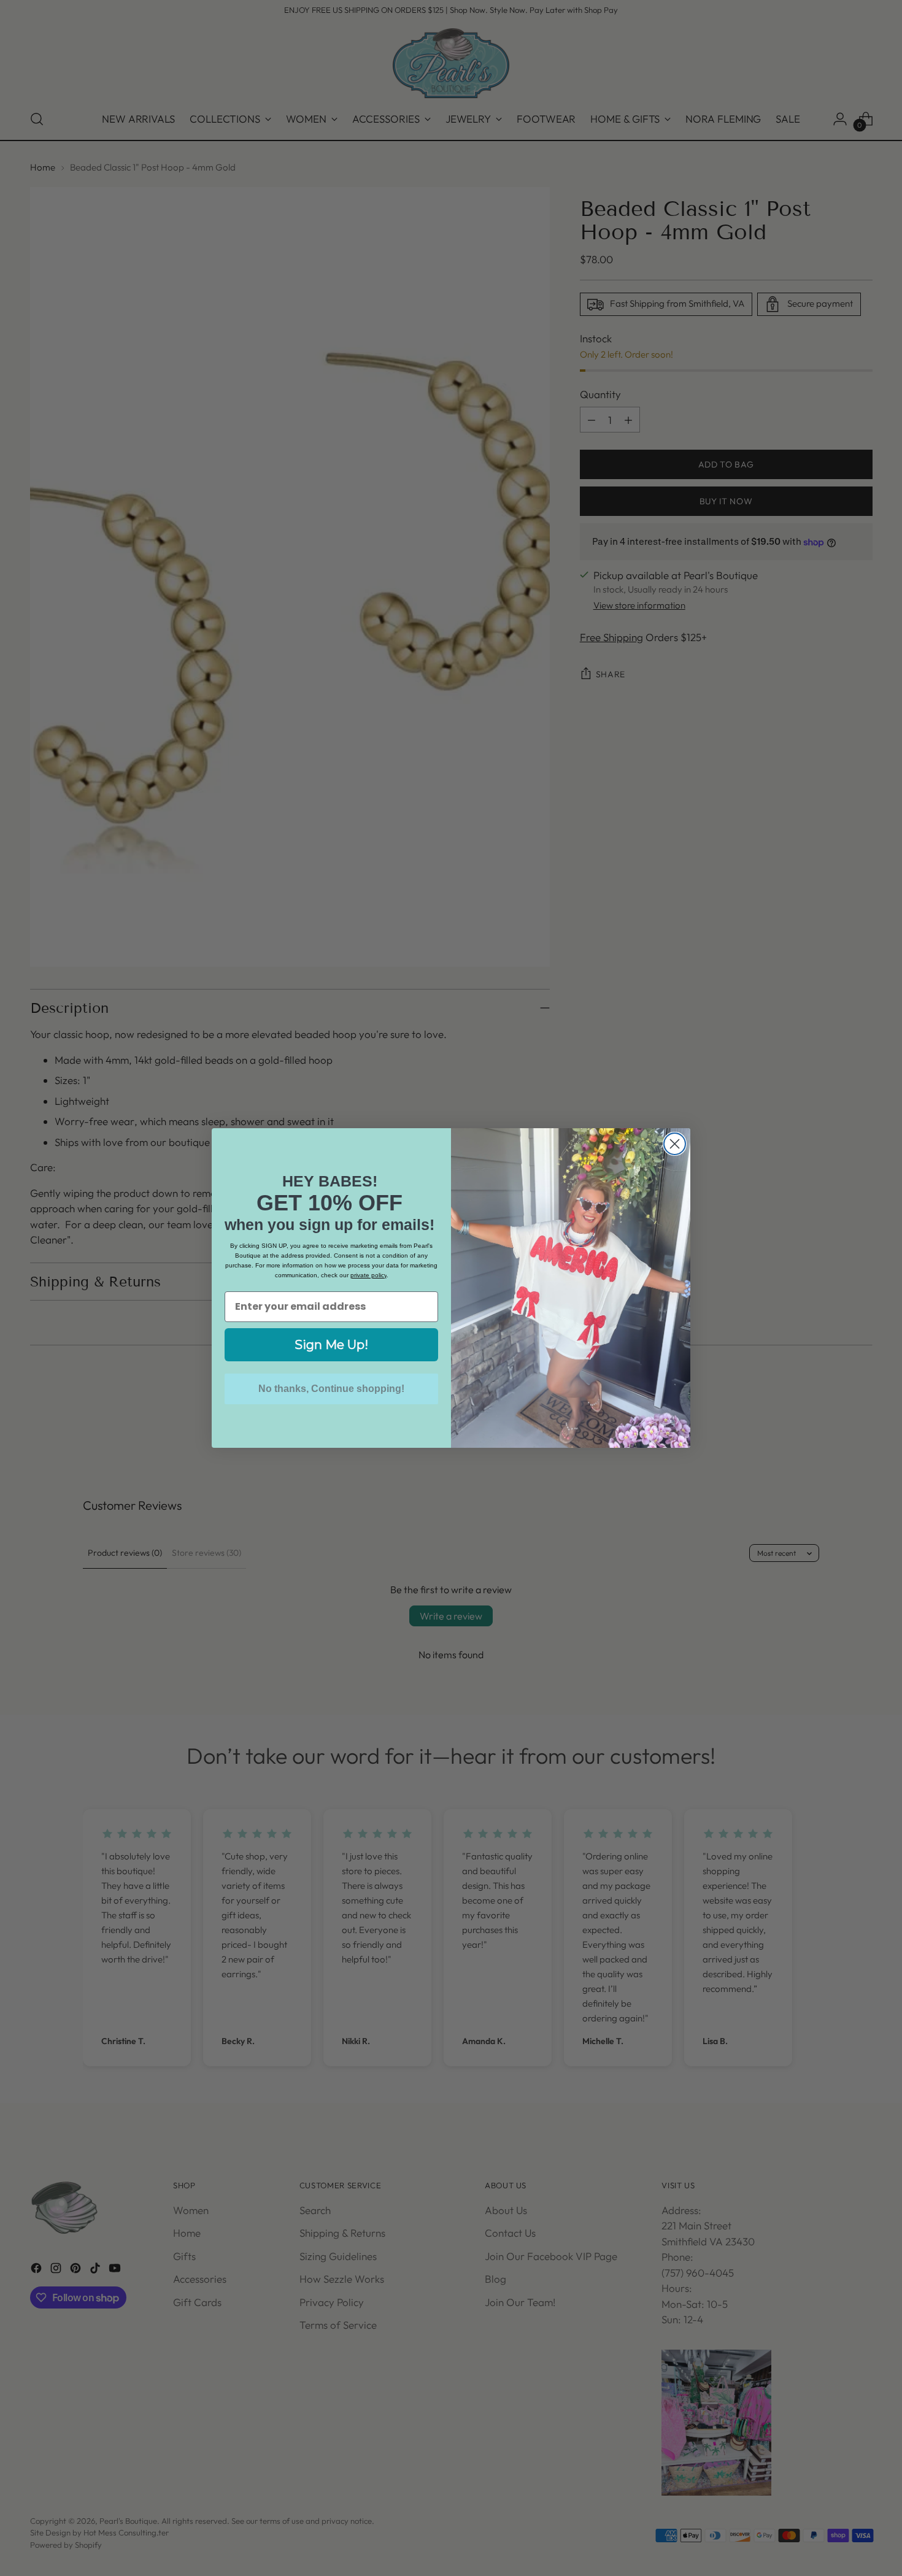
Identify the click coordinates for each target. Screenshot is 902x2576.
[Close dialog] (675, 1144)
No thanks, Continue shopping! (331, 1389)
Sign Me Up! (331, 1345)
